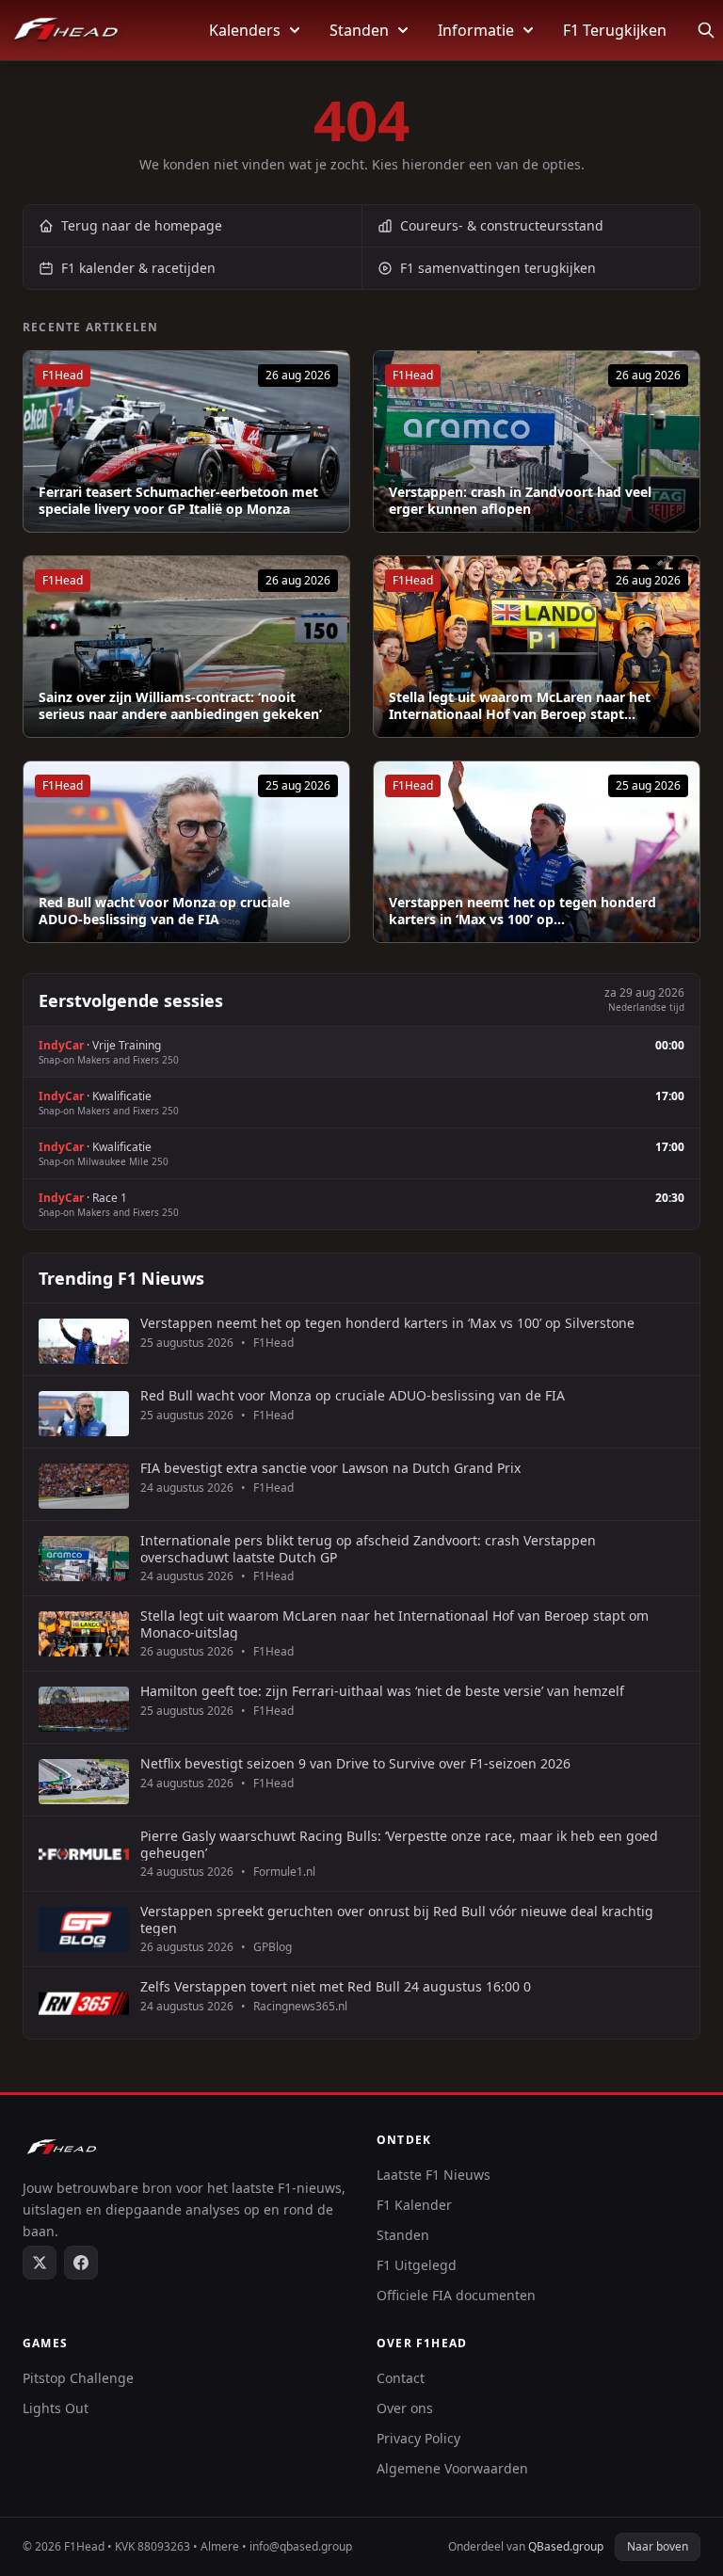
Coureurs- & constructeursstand (502, 225)
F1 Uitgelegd (417, 2265)
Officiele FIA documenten (456, 2295)
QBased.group (566, 2546)
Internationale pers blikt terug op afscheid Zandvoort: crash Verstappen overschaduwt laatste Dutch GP (368, 1549)
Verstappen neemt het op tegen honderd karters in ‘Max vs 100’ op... (522, 911)
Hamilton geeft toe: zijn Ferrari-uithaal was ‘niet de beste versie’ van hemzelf (382, 1691)
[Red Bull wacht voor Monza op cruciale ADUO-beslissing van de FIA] (186, 852)
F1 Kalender (414, 2205)
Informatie (476, 30)
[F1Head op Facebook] (81, 2263)
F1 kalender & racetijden (138, 268)
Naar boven (658, 2546)
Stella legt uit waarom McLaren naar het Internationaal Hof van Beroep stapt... (520, 705)
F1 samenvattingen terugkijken (498, 268)
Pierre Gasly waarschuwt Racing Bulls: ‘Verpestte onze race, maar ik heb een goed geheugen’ (399, 1844)
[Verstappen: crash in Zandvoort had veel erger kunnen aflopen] (537, 441)
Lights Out (56, 2408)
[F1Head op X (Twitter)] (40, 2263)
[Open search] (706, 30)
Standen (359, 30)
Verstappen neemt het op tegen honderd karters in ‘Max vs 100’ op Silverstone (387, 1323)
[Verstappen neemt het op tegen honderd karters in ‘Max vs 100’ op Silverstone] (537, 852)
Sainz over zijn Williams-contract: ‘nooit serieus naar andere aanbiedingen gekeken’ (180, 705)
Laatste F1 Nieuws (434, 2175)
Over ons (405, 2408)
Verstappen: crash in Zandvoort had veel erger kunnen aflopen (520, 500)
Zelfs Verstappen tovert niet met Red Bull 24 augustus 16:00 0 (336, 1987)
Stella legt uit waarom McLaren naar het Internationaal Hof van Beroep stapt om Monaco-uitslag (394, 1624)
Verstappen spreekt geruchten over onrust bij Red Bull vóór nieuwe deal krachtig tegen (397, 1920)
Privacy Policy (418, 2438)
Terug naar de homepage (142, 225)
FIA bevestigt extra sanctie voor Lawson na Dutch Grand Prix (330, 1468)
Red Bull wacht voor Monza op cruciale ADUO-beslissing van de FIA (164, 911)
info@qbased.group (301, 2546)
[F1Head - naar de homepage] (66, 30)
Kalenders (245, 30)
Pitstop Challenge (78, 2378)
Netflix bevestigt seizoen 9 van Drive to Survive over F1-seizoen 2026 (355, 1764)
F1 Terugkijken (615, 30)
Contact (401, 2378)
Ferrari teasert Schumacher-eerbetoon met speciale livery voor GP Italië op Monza (178, 500)
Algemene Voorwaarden (452, 2468)
